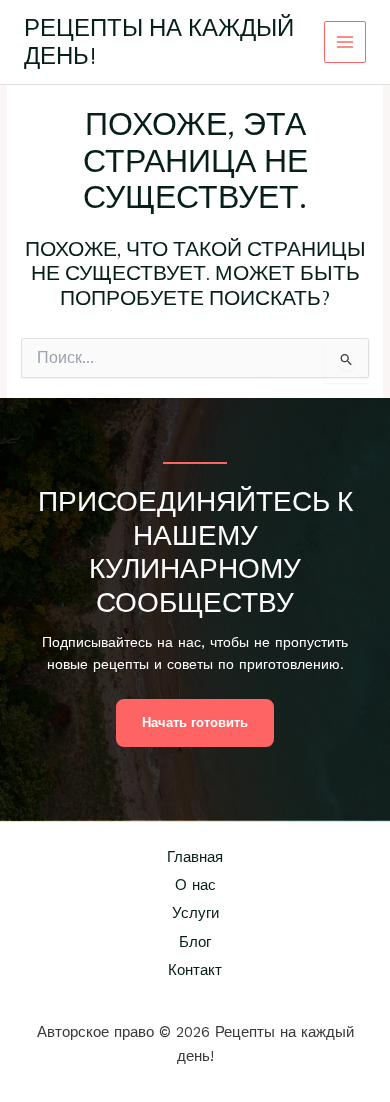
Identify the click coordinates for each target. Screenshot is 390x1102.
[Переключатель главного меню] (345, 42)
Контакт (195, 970)
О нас (195, 885)
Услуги (195, 913)
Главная (195, 857)
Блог (195, 942)
